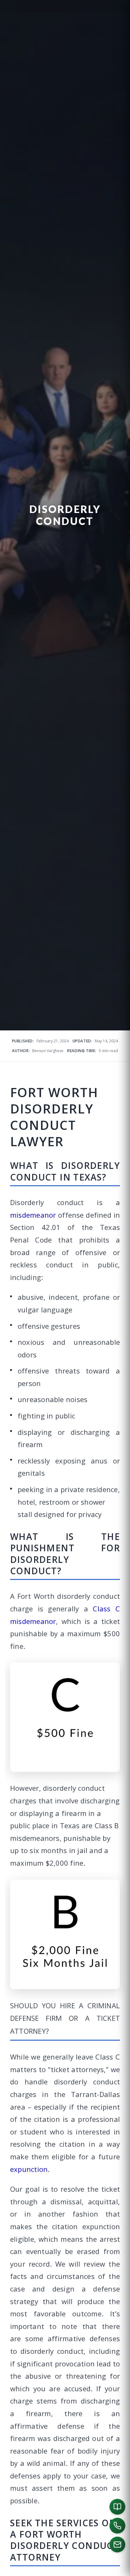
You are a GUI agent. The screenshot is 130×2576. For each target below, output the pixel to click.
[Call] (117, 2526)
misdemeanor (33, 1215)
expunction (29, 2169)
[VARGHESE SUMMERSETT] (9, 2567)
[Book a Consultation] (117, 2507)
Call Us (64, 2567)
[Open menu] (120, 2567)
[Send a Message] (117, 2545)
